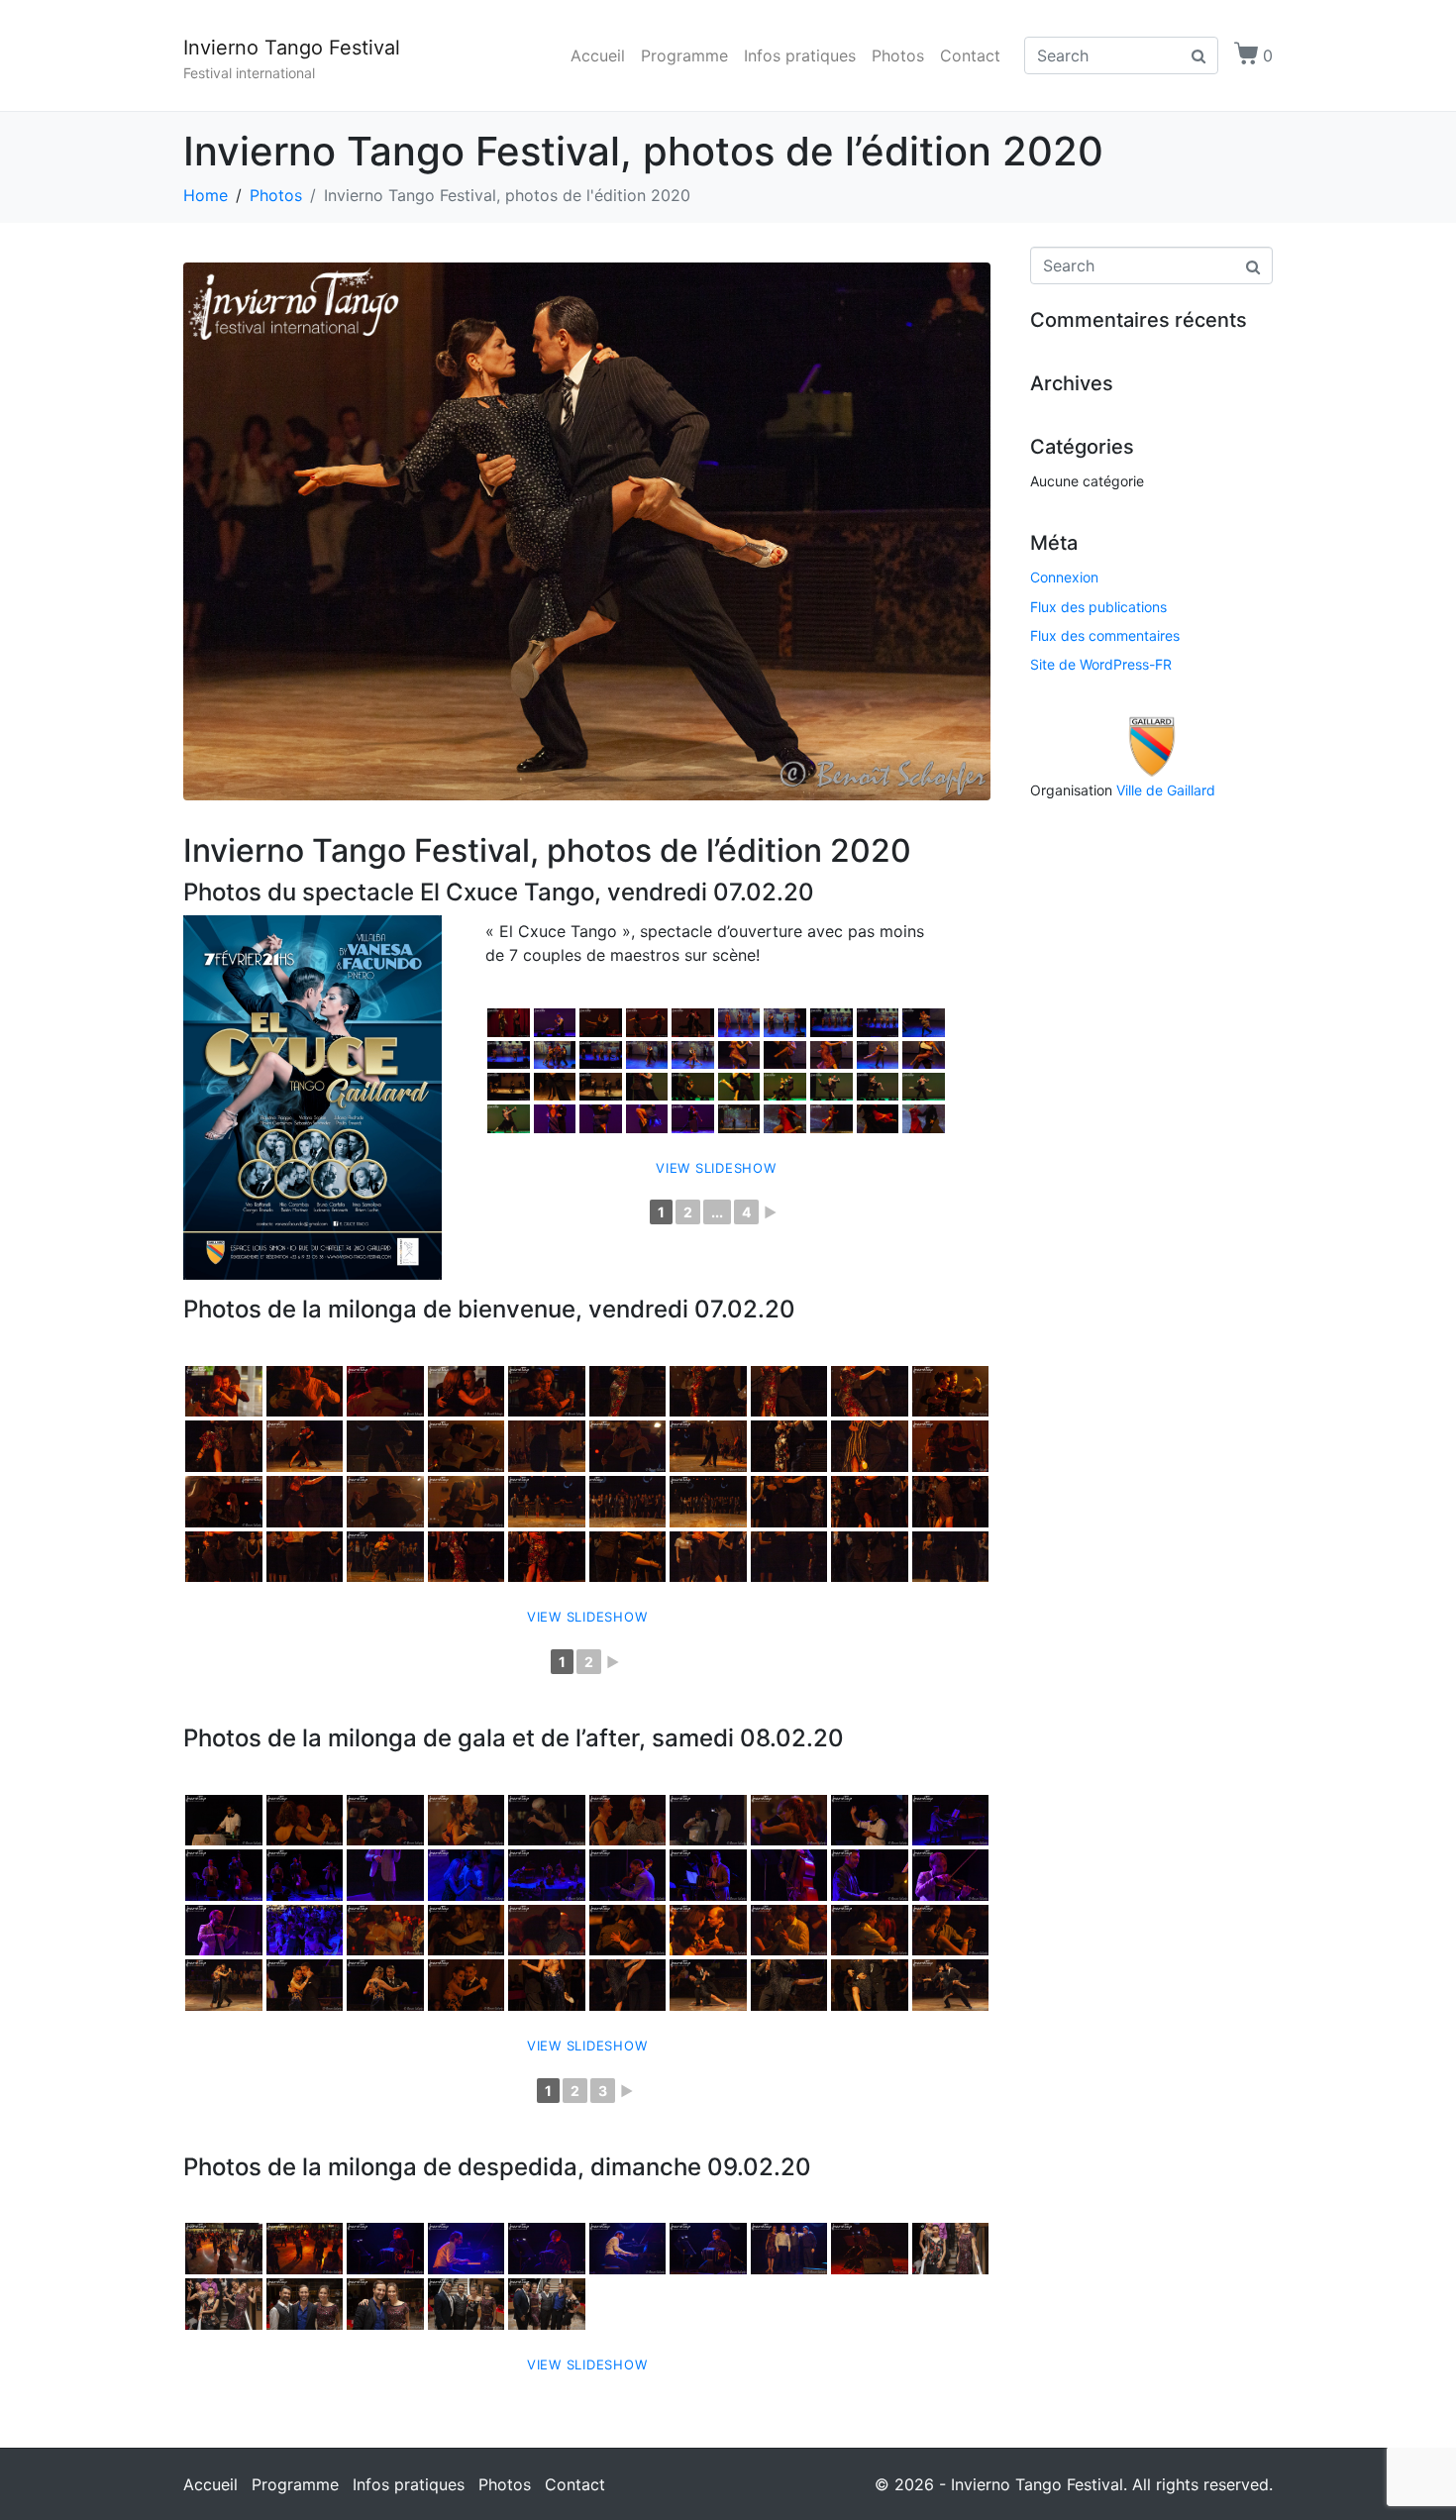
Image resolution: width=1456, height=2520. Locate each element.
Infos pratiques (800, 55)
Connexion (1064, 577)
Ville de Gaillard (1166, 790)
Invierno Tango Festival (292, 48)
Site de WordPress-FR (1101, 664)
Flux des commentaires (1105, 635)
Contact (970, 55)
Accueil (598, 55)
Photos (898, 55)
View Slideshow (716, 1168)
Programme (684, 55)
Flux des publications (1098, 607)
